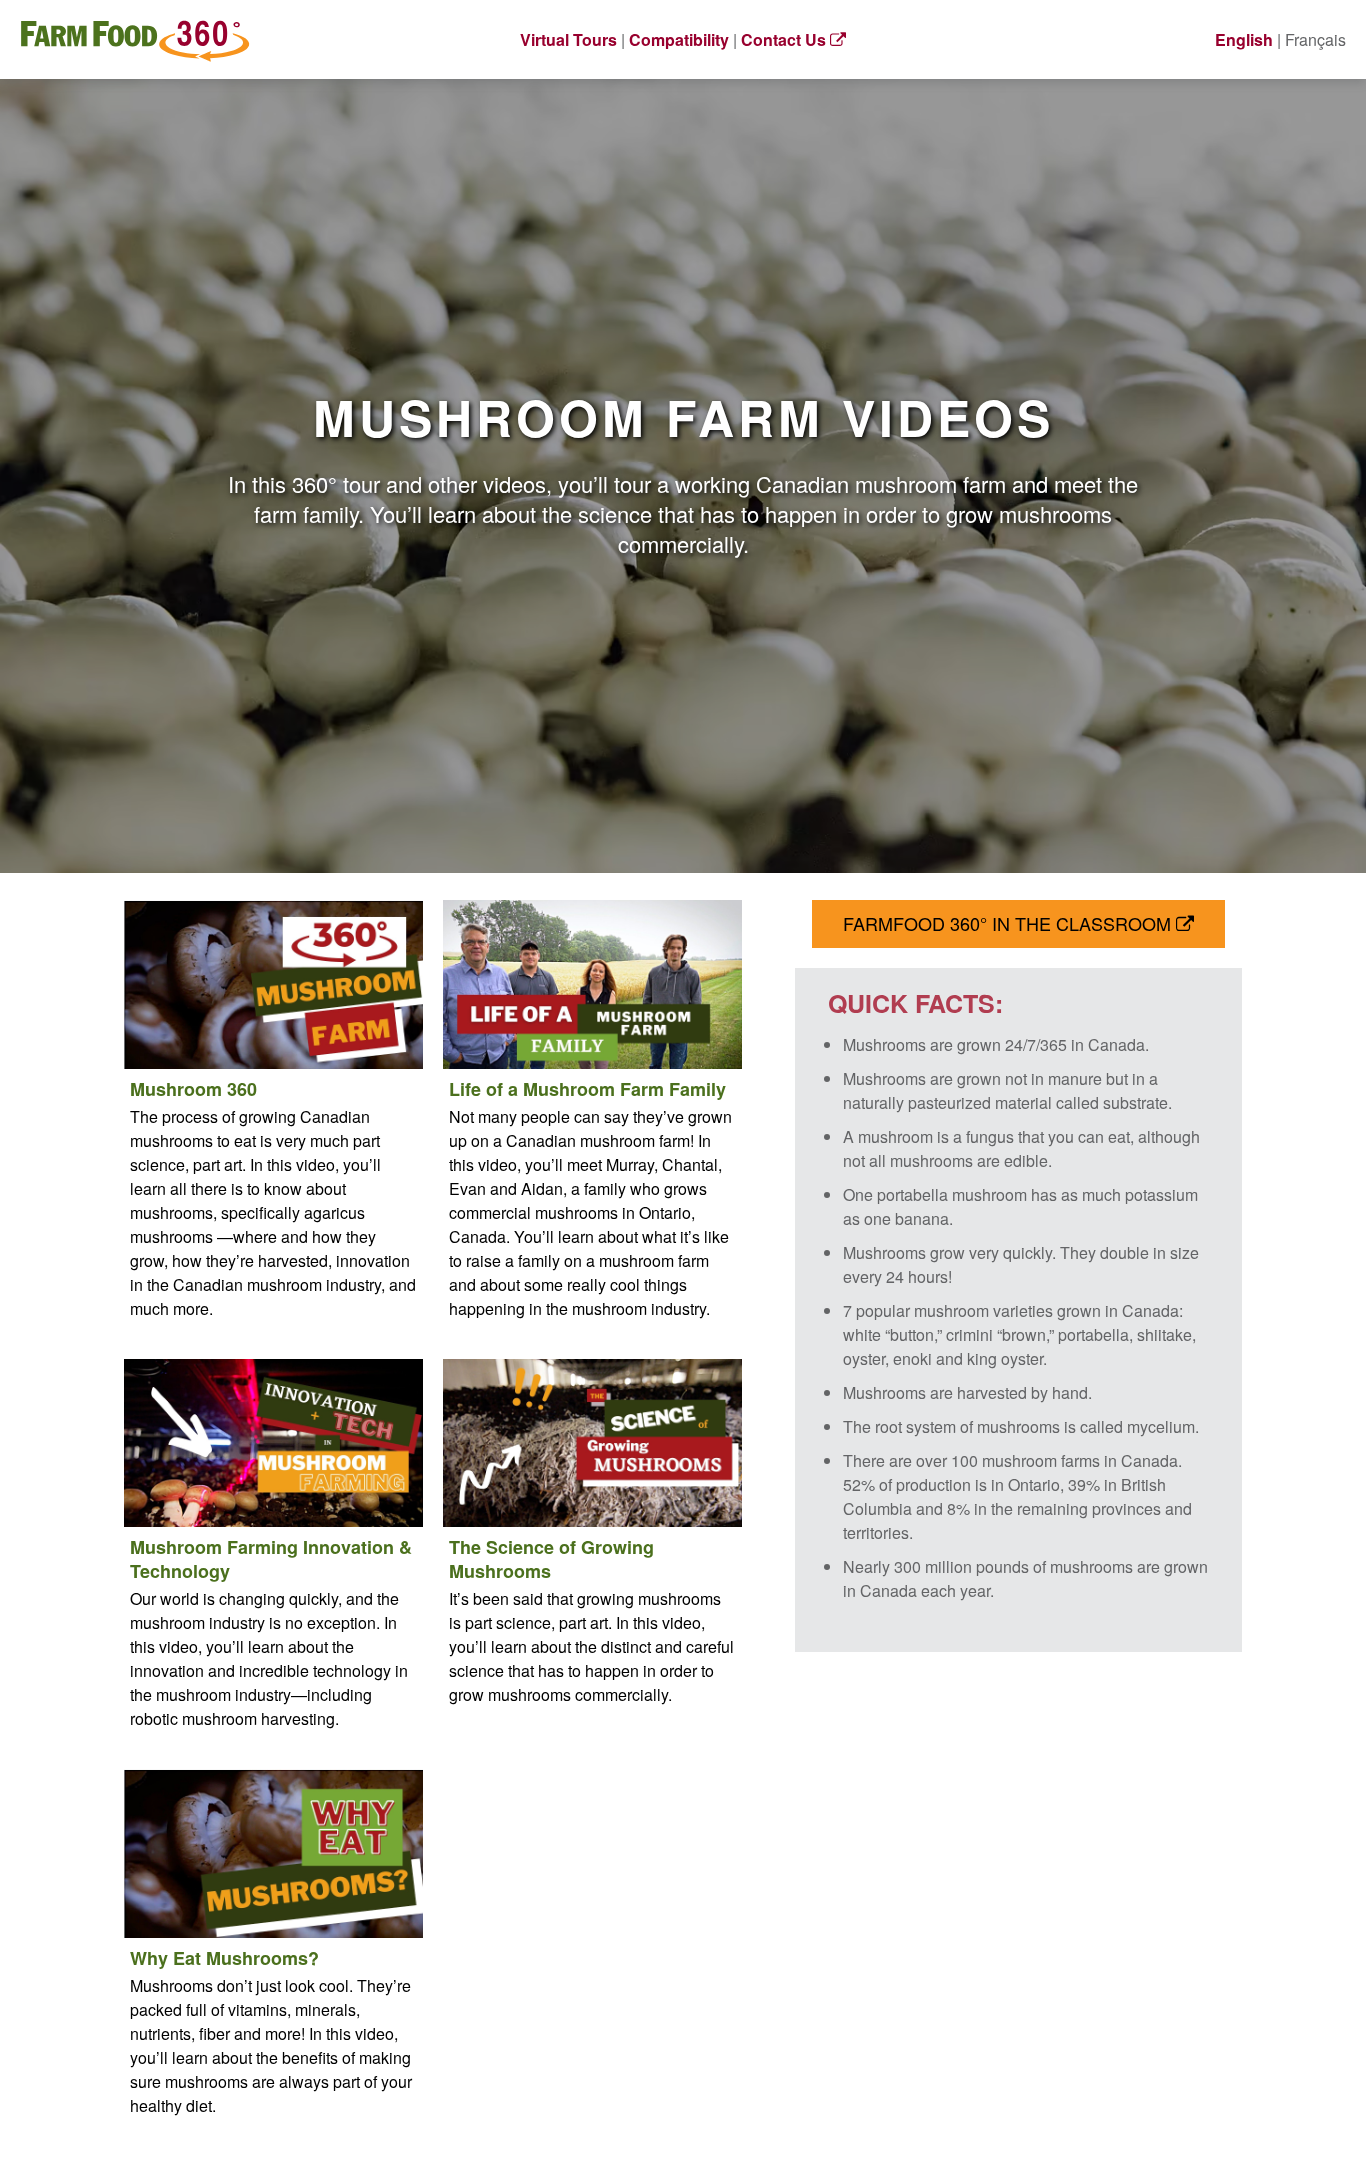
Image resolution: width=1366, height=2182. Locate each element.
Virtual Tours (568, 39)
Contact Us (785, 39)
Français (1315, 39)
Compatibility (679, 39)
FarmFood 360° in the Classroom (1009, 923)
